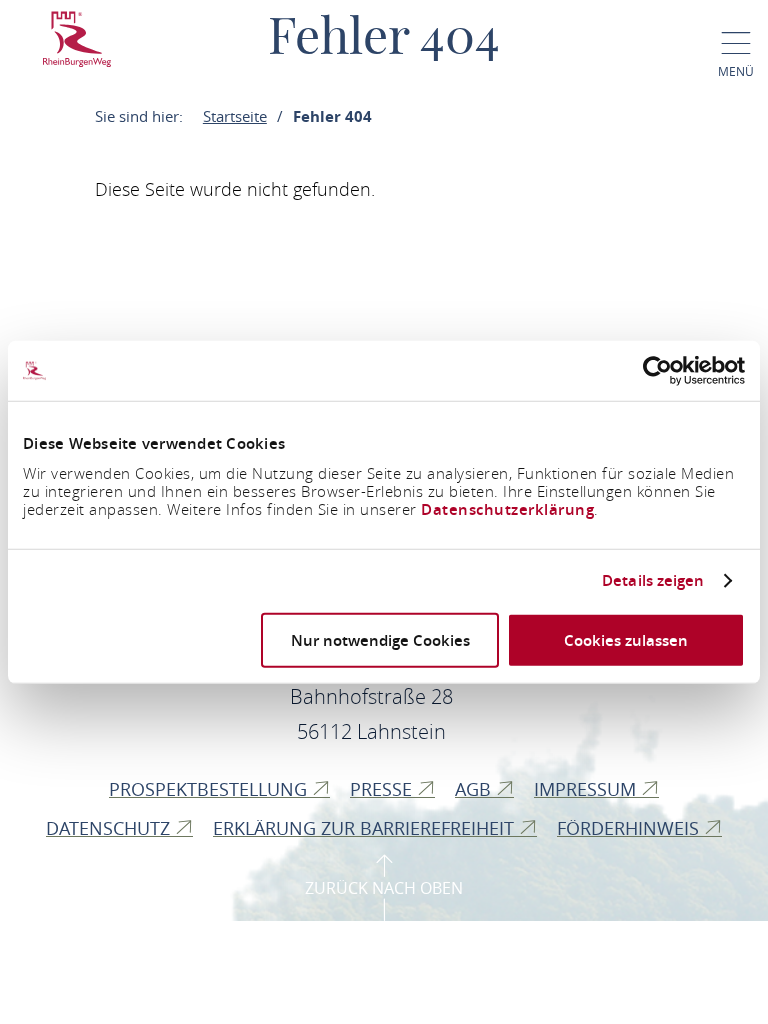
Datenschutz (110, 828)
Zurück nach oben (384, 888)
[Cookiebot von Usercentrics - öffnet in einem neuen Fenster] (657, 371)
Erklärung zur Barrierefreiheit (366, 828)
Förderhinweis (630, 828)
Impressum (587, 789)
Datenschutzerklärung (507, 508)
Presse (383, 789)
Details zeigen (653, 581)
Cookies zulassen (626, 639)
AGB (475, 789)
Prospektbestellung (210, 789)
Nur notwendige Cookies (380, 639)
